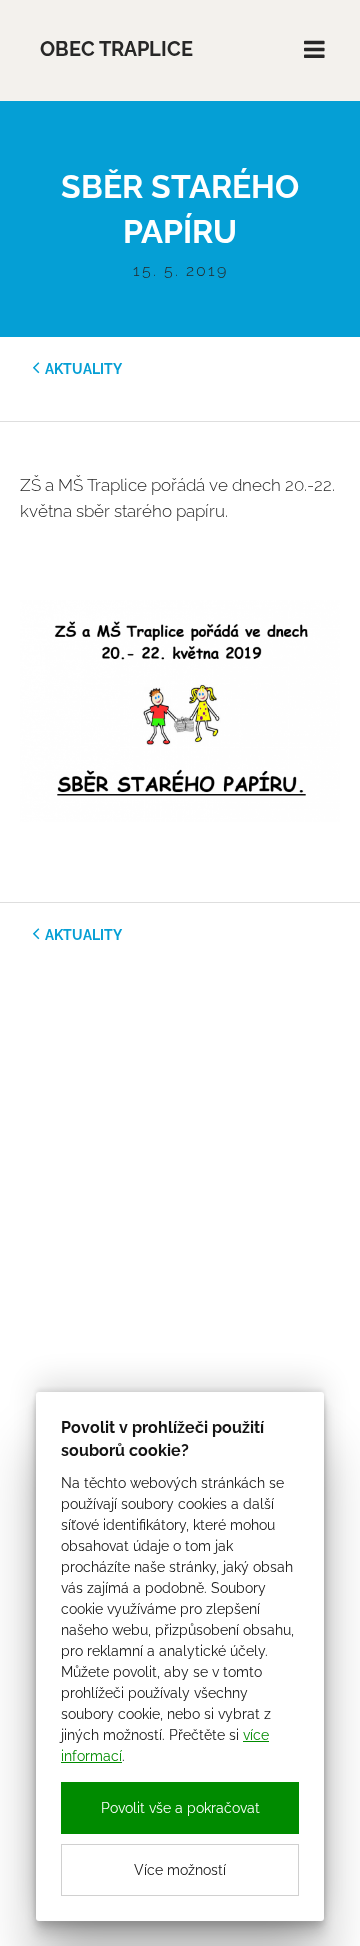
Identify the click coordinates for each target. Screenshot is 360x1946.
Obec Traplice (116, 49)
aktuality (83, 369)
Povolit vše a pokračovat (180, 1808)
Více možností (180, 1870)
